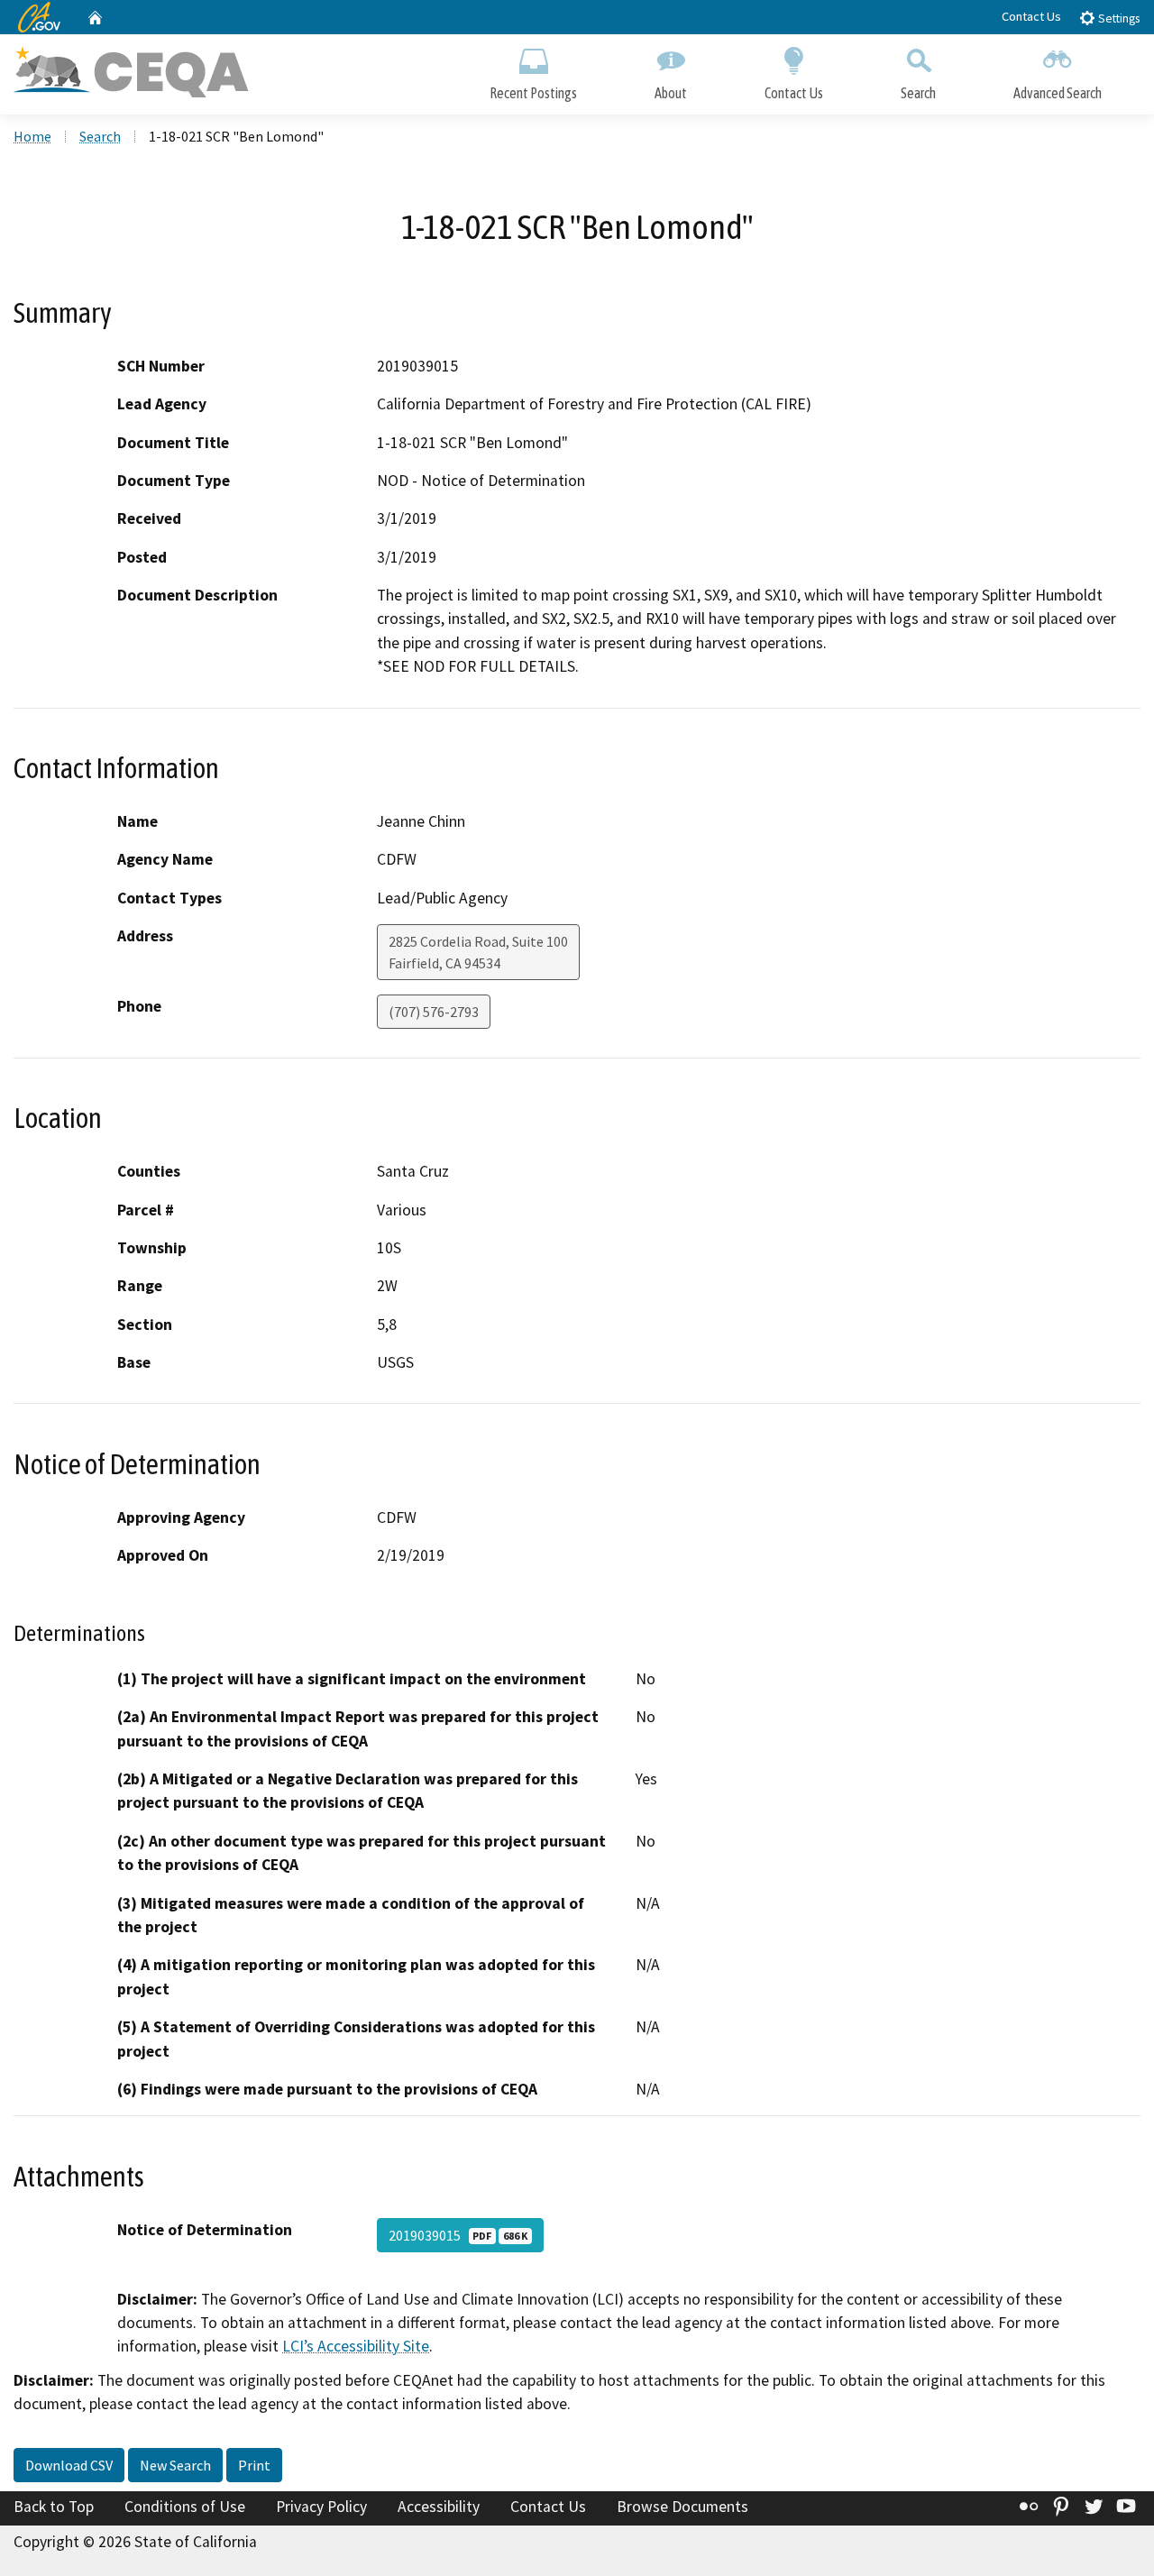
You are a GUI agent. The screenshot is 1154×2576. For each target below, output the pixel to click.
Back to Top (54, 2507)
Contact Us (1031, 16)
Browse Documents (682, 2507)
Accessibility (439, 2507)
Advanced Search (1058, 93)
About (671, 93)
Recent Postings (533, 93)
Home (32, 136)
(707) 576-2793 (434, 1012)
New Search (175, 2465)
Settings (1117, 18)
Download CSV (69, 2465)
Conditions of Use (185, 2507)
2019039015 (458, 2235)
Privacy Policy (321, 2507)
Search (918, 93)
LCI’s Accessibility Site (356, 2346)
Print (254, 2465)
